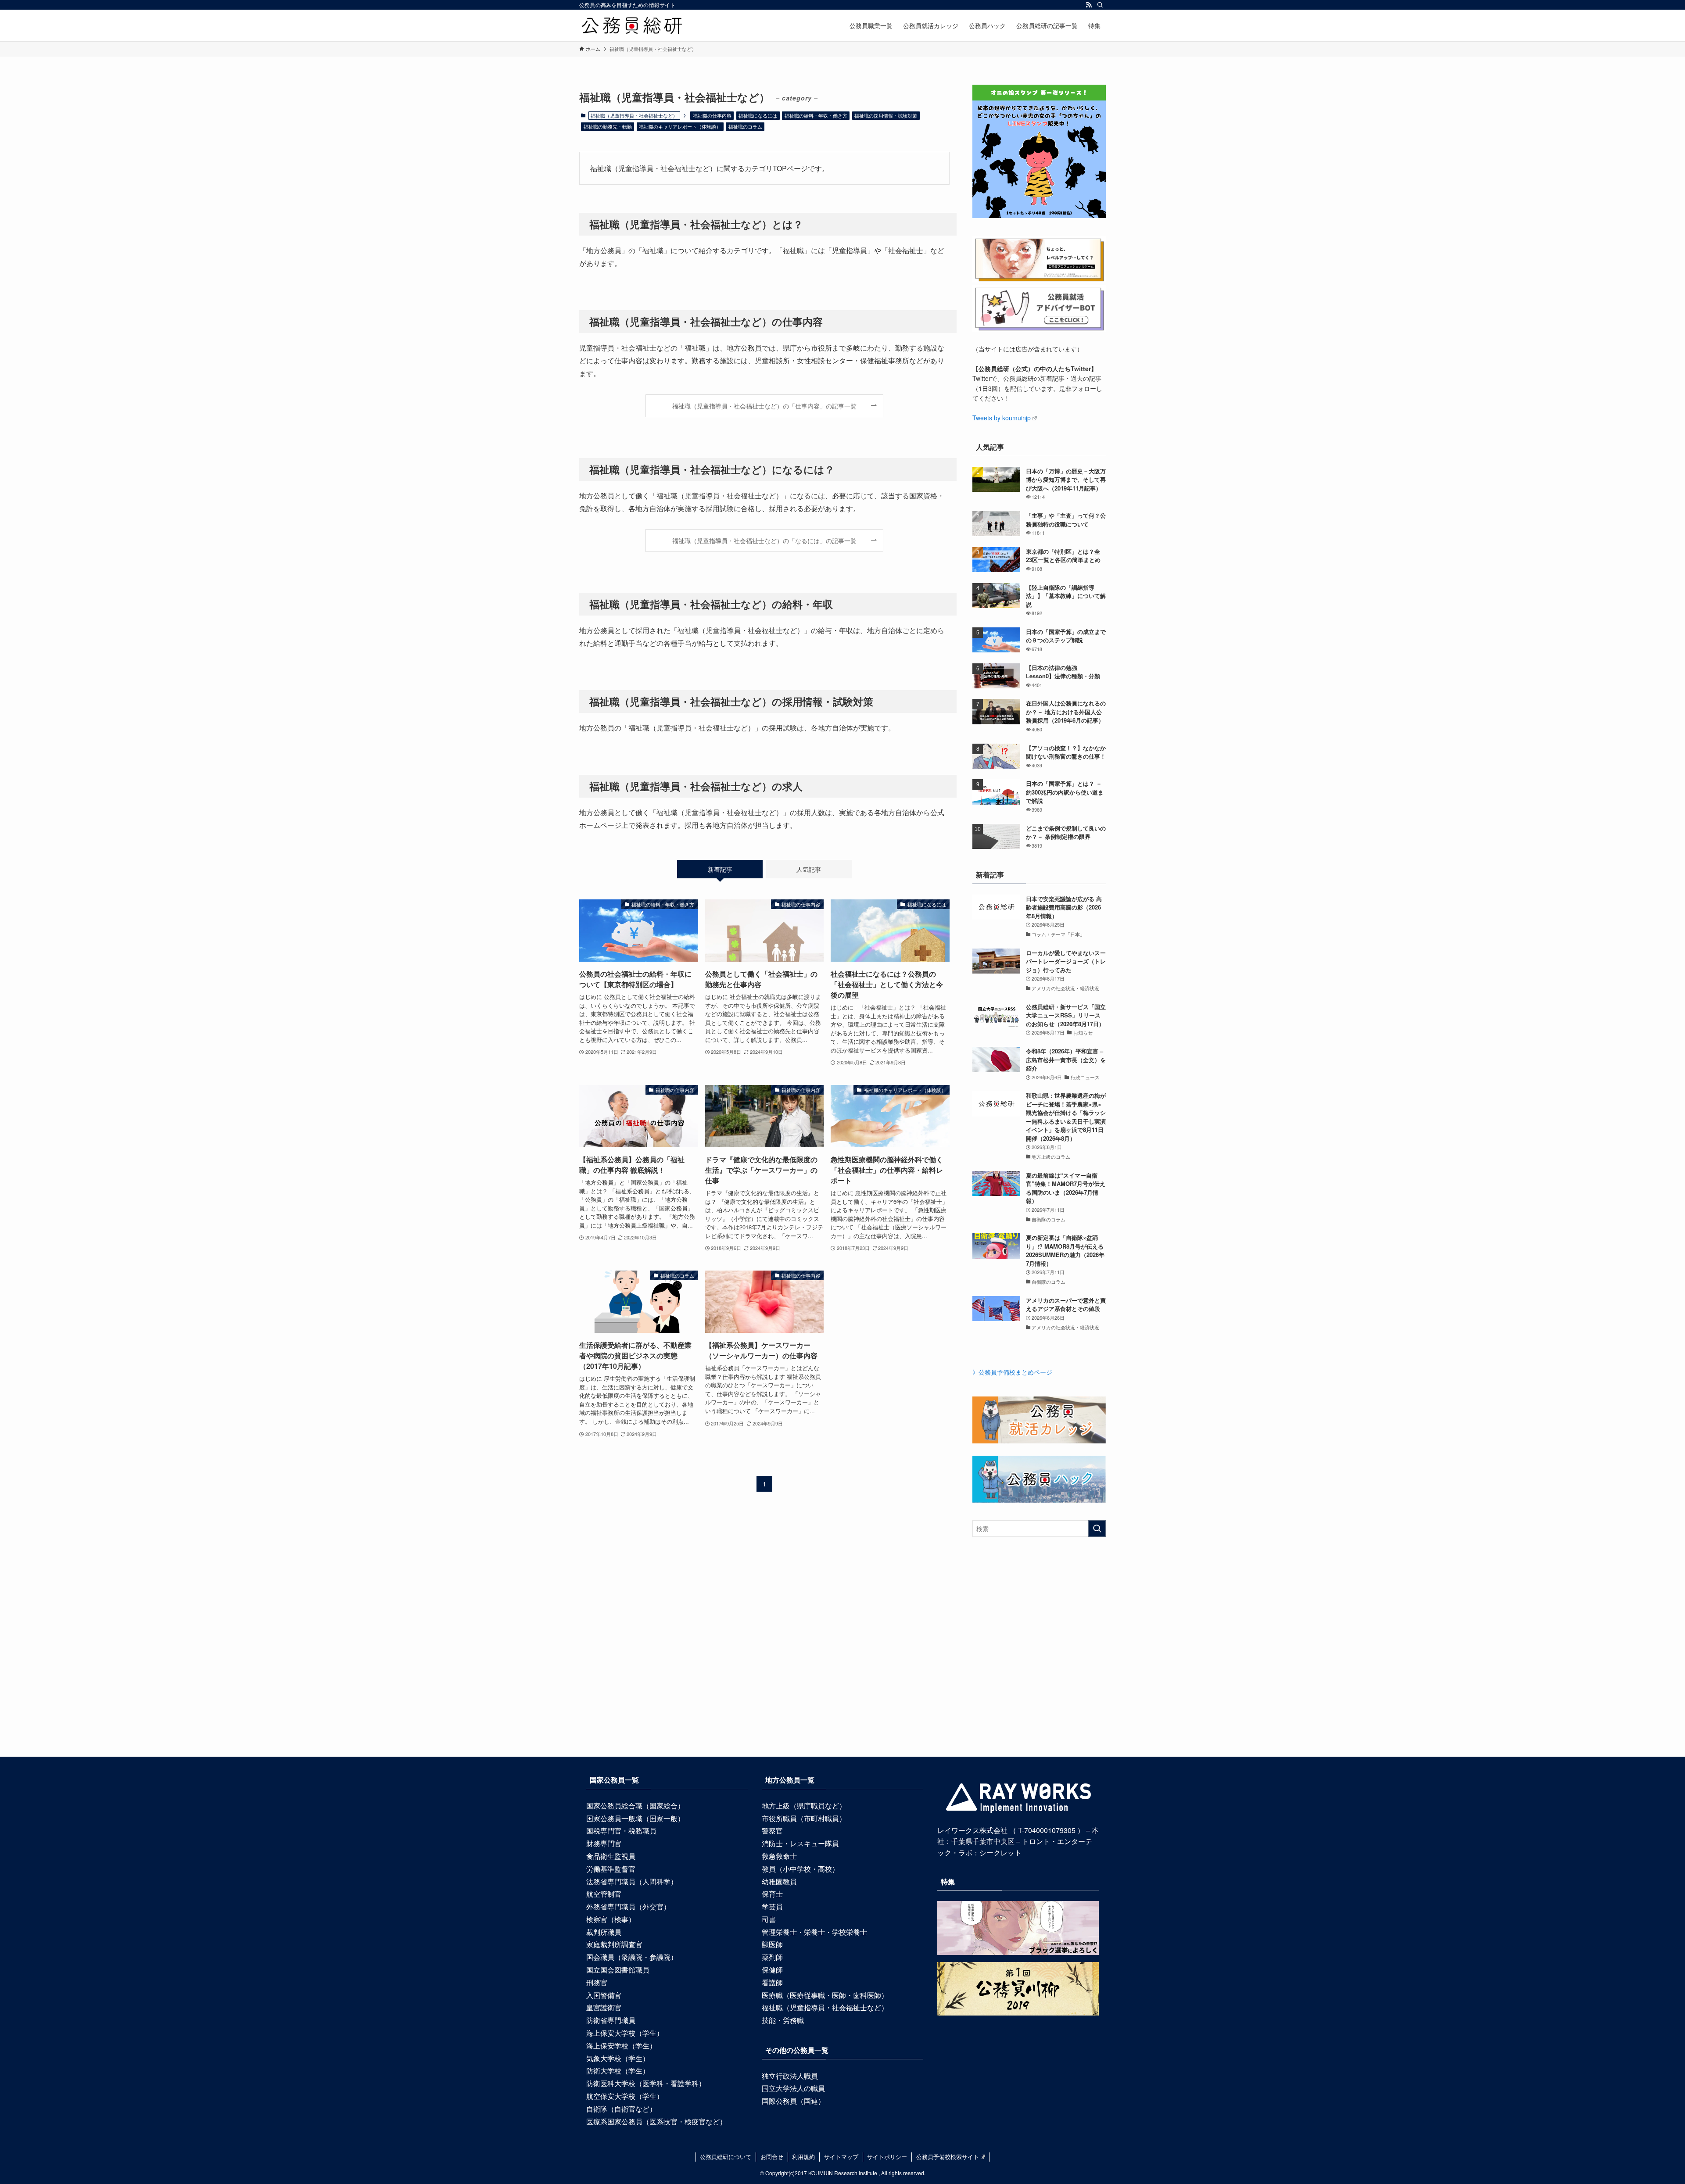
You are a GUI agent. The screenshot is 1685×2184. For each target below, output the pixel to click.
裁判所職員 (604, 1932)
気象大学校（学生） (618, 2058)
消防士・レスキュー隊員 (800, 1843)
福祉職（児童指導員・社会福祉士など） (825, 2007)
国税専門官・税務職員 (621, 1831)
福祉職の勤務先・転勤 (608, 126)
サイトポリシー (887, 2157)
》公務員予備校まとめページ (1012, 1372)
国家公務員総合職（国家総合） (635, 1806)
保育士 (772, 1894)
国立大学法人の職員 (793, 2088)
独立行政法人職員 (790, 2076)
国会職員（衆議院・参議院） (632, 1957)
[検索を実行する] (1097, 1529)
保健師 (772, 1970)
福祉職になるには (758, 115)
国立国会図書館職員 (618, 1970)
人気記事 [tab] (809, 869)
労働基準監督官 (611, 1869)
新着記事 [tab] (720, 869)
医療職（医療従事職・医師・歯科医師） (825, 1995)
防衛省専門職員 (611, 2020)
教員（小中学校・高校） (800, 1869)
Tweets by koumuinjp (1002, 418)
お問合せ (772, 2157)
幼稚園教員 (779, 1881)
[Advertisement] (842, 1663)
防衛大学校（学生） (618, 2071)
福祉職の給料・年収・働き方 (816, 115)
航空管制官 (604, 1894)
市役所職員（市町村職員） (804, 1818)
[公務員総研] (632, 25)
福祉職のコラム (745, 126)
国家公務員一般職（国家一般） (635, 1818)
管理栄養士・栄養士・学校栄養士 (814, 1932)
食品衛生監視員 (611, 1856)
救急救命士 (779, 1856)
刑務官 (597, 1982)
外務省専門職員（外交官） (628, 1907)
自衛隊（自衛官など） (621, 2109)
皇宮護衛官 (604, 2007)
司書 (769, 1919)
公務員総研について (726, 2157)
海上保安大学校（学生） (625, 2033)
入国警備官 (604, 1995)
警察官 (772, 1831)
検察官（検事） (611, 1919)
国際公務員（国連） (793, 2101)
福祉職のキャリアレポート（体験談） (680, 126)
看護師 (772, 1982)
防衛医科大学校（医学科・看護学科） (646, 2083)
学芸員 (772, 1907)
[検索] (1100, 5)
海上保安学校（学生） (621, 2046)
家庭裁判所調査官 (614, 1944)
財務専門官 (604, 1843)
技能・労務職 (783, 2020)
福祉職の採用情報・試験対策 (886, 115)
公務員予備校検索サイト (948, 2157)
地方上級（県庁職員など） (804, 1806)
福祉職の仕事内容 (712, 115)
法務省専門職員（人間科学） (632, 1881)
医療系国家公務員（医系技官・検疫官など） (656, 2121)
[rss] (1089, 5)
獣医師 (772, 1944)
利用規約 (803, 2157)
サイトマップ (841, 2157)
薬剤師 (772, 1957)
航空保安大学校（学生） (625, 2096)
